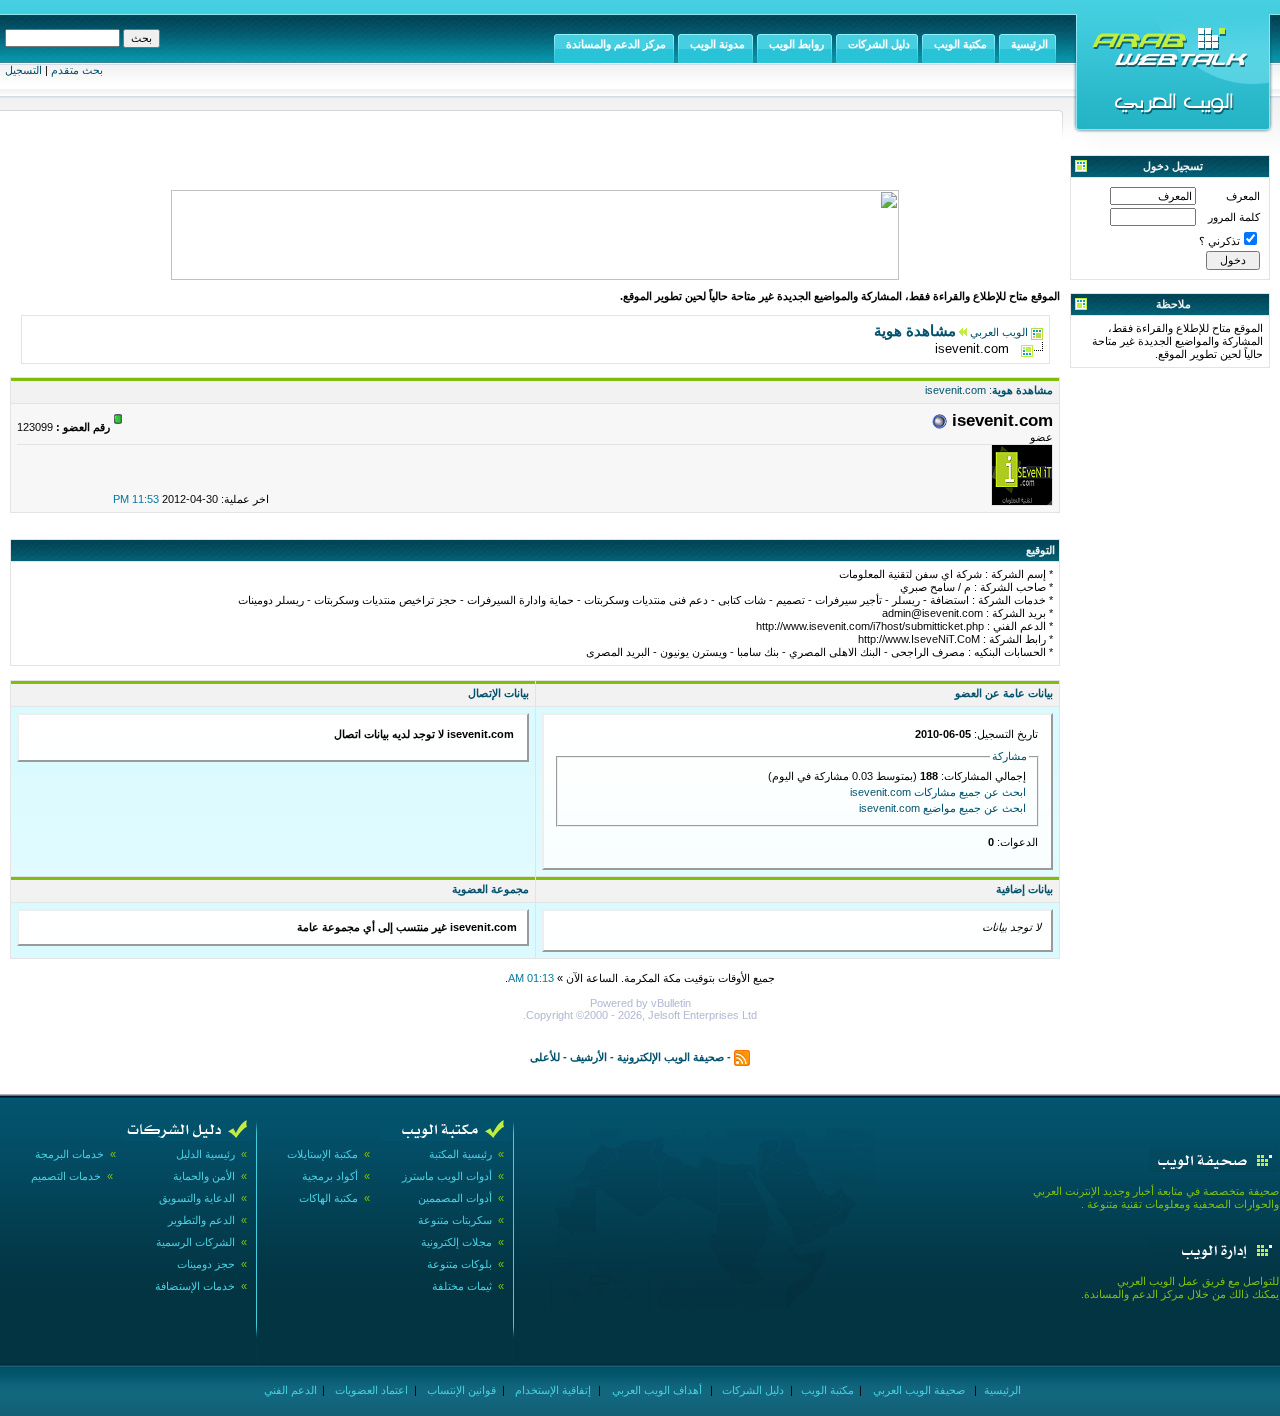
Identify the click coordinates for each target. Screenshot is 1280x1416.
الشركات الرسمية (195, 1242)
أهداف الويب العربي (655, 1390)
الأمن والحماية (204, 1176)
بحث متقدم (77, 70)
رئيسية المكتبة (460, 1154)
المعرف (1243, 196)
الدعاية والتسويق (197, 1198)
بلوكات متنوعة (459, 1264)
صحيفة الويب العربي (917, 1390)
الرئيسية (1001, 1390)
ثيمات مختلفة (462, 1286)
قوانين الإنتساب (460, 1390)
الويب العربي (999, 332)
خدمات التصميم (66, 1176)
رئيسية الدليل (205, 1154)
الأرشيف (588, 1056)
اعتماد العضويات (370, 1390)
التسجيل (23, 70)
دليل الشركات (751, 1390)
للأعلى (545, 1056)
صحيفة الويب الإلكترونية (670, 1056)
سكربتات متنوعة (455, 1220)
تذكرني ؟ (1219, 241)
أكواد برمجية (330, 1176)
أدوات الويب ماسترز (447, 1176)
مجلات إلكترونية (456, 1242)
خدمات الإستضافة (195, 1286)
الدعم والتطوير (201, 1220)
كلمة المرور (1234, 217)
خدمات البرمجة (69, 1154)
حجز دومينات (206, 1264)
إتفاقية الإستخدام (551, 1390)
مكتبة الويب (826, 1390)
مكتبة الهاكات (328, 1198)
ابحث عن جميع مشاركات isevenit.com (938, 792)
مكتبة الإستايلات (322, 1154)
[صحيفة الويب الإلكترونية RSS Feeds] (742, 1056)
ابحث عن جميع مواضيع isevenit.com (942, 808)
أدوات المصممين (455, 1198)
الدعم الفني (289, 1390)
